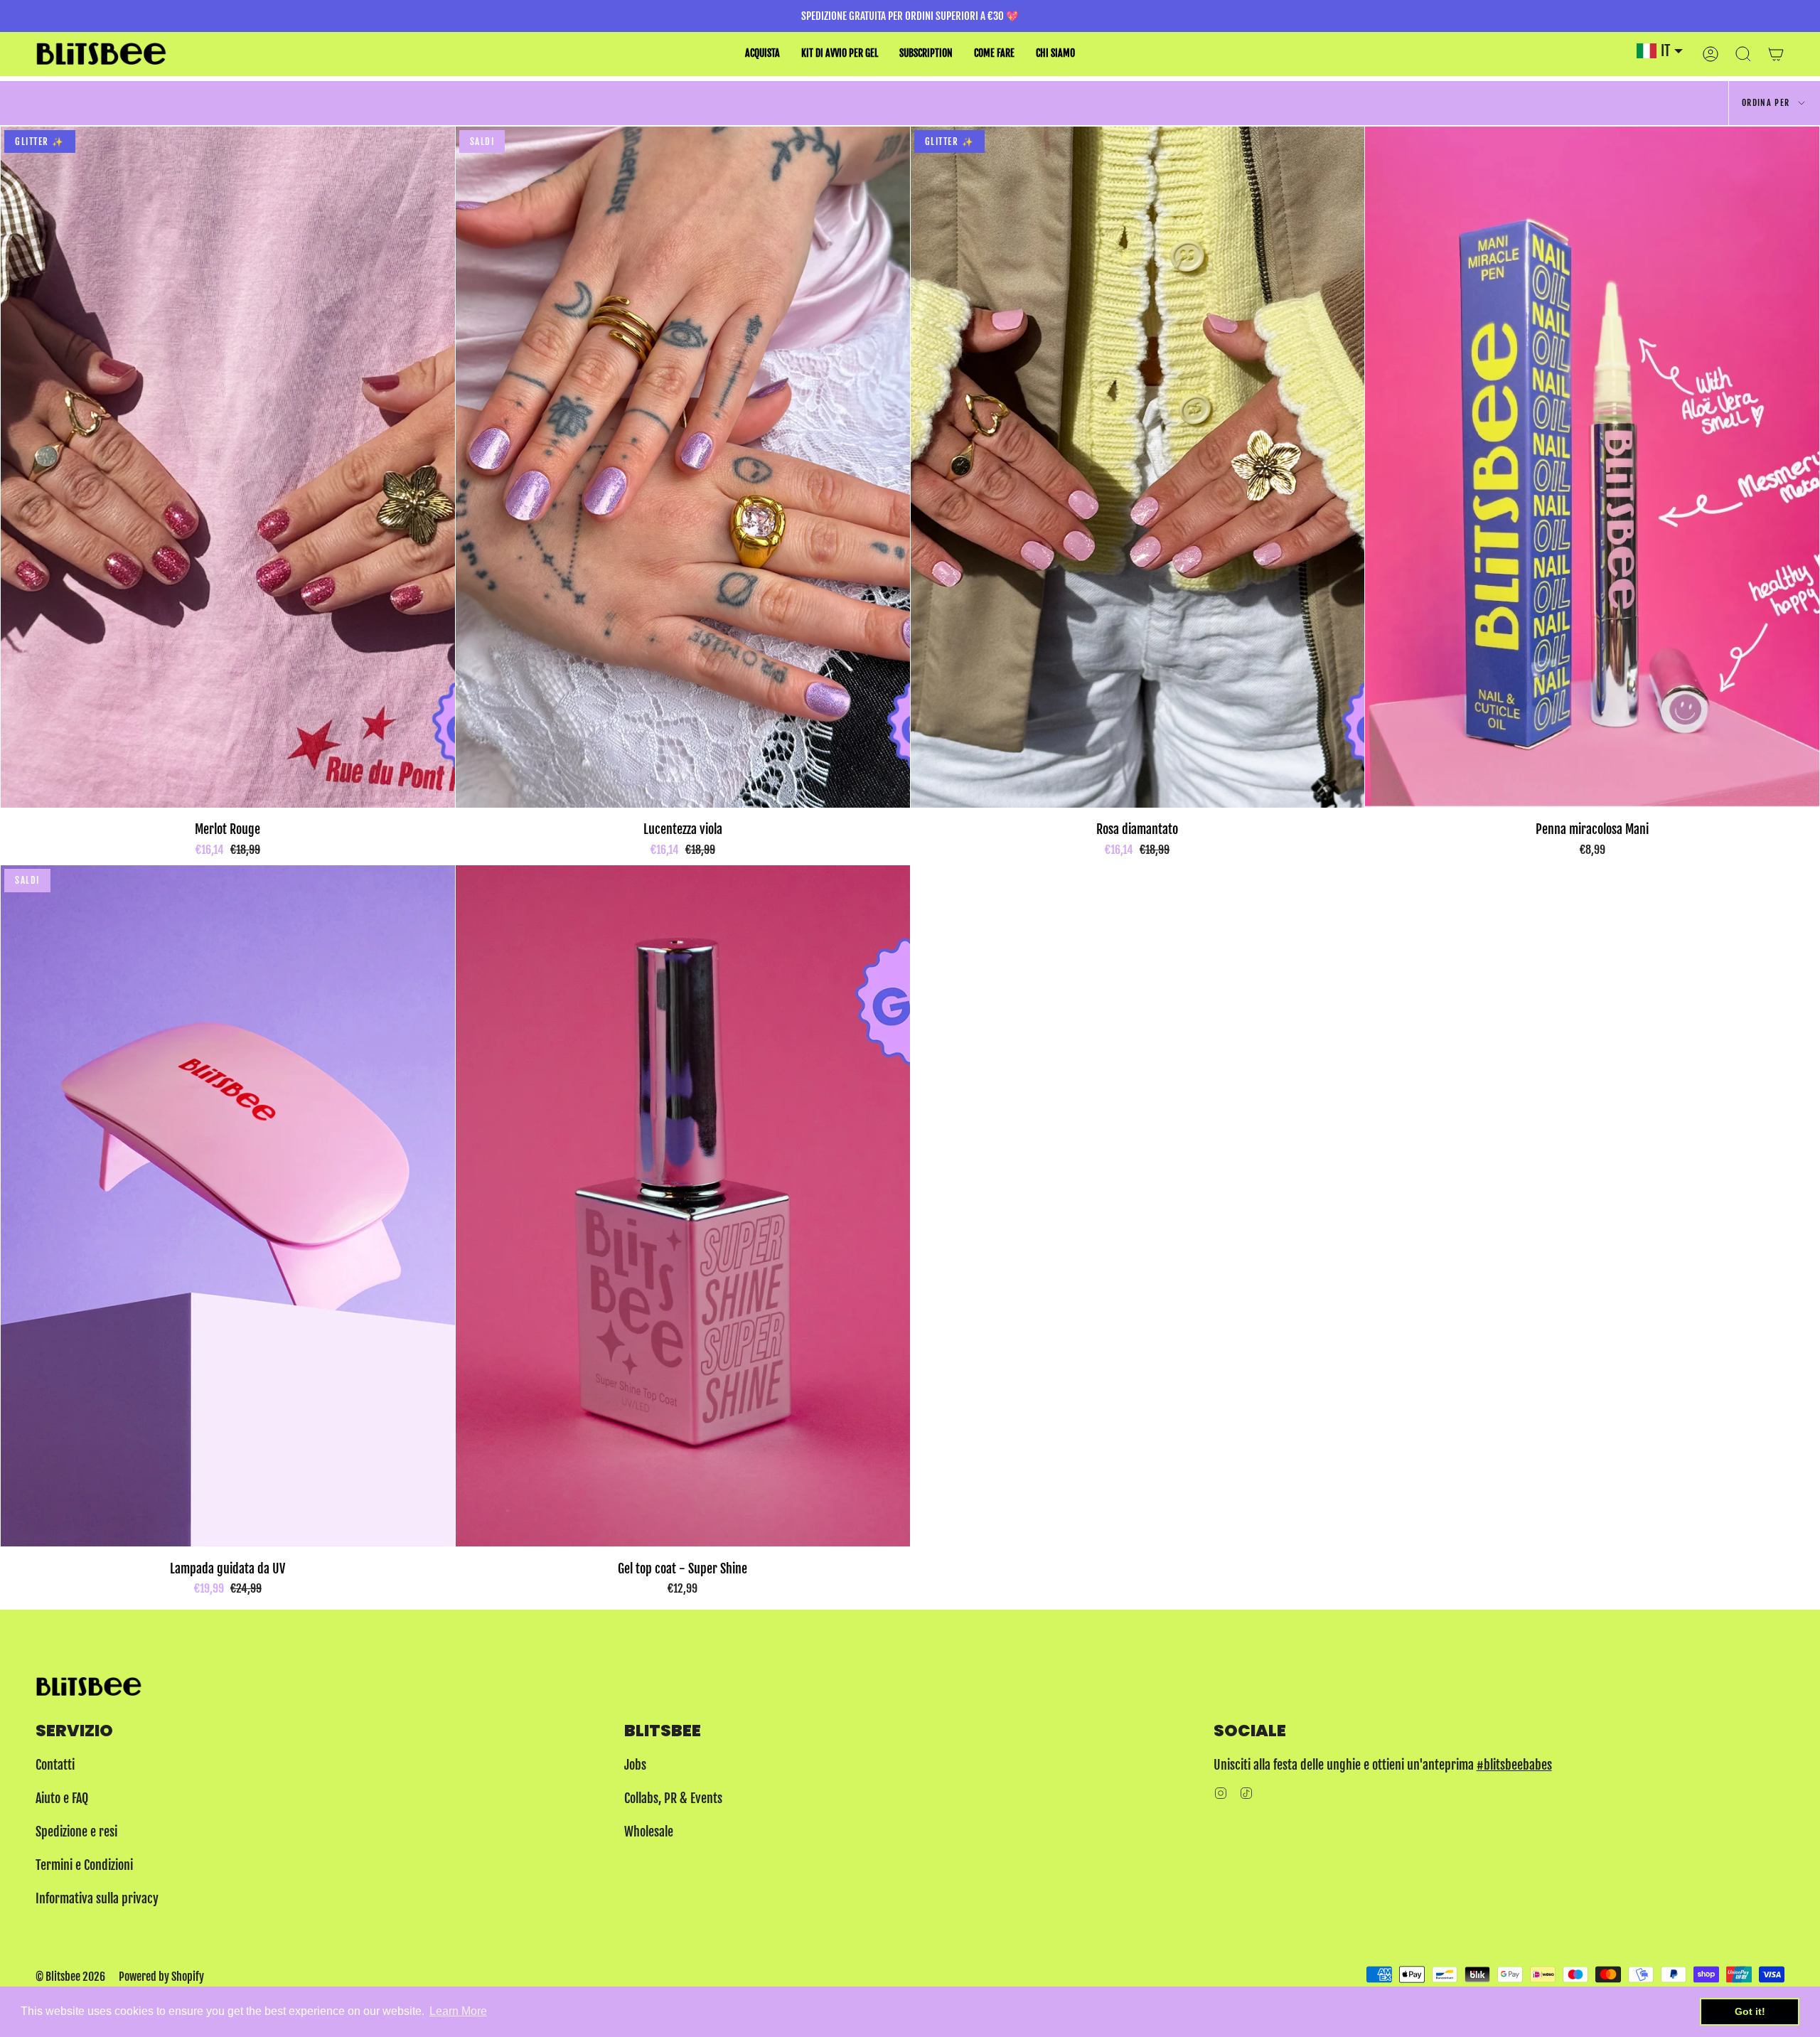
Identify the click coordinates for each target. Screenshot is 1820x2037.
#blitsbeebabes (1514, 1765)
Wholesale (649, 1832)
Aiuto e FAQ (62, 1798)
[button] (762, 54)
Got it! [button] (1750, 2011)
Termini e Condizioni (84, 1865)
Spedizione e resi (76, 1832)
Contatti (55, 1765)
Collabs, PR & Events (673, 1798)
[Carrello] (1776, 54)
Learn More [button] (458, 2011)
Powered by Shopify (161, 1977)
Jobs (635, 1765)
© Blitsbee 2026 (70, 1977)
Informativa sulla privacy (97, 1898)
